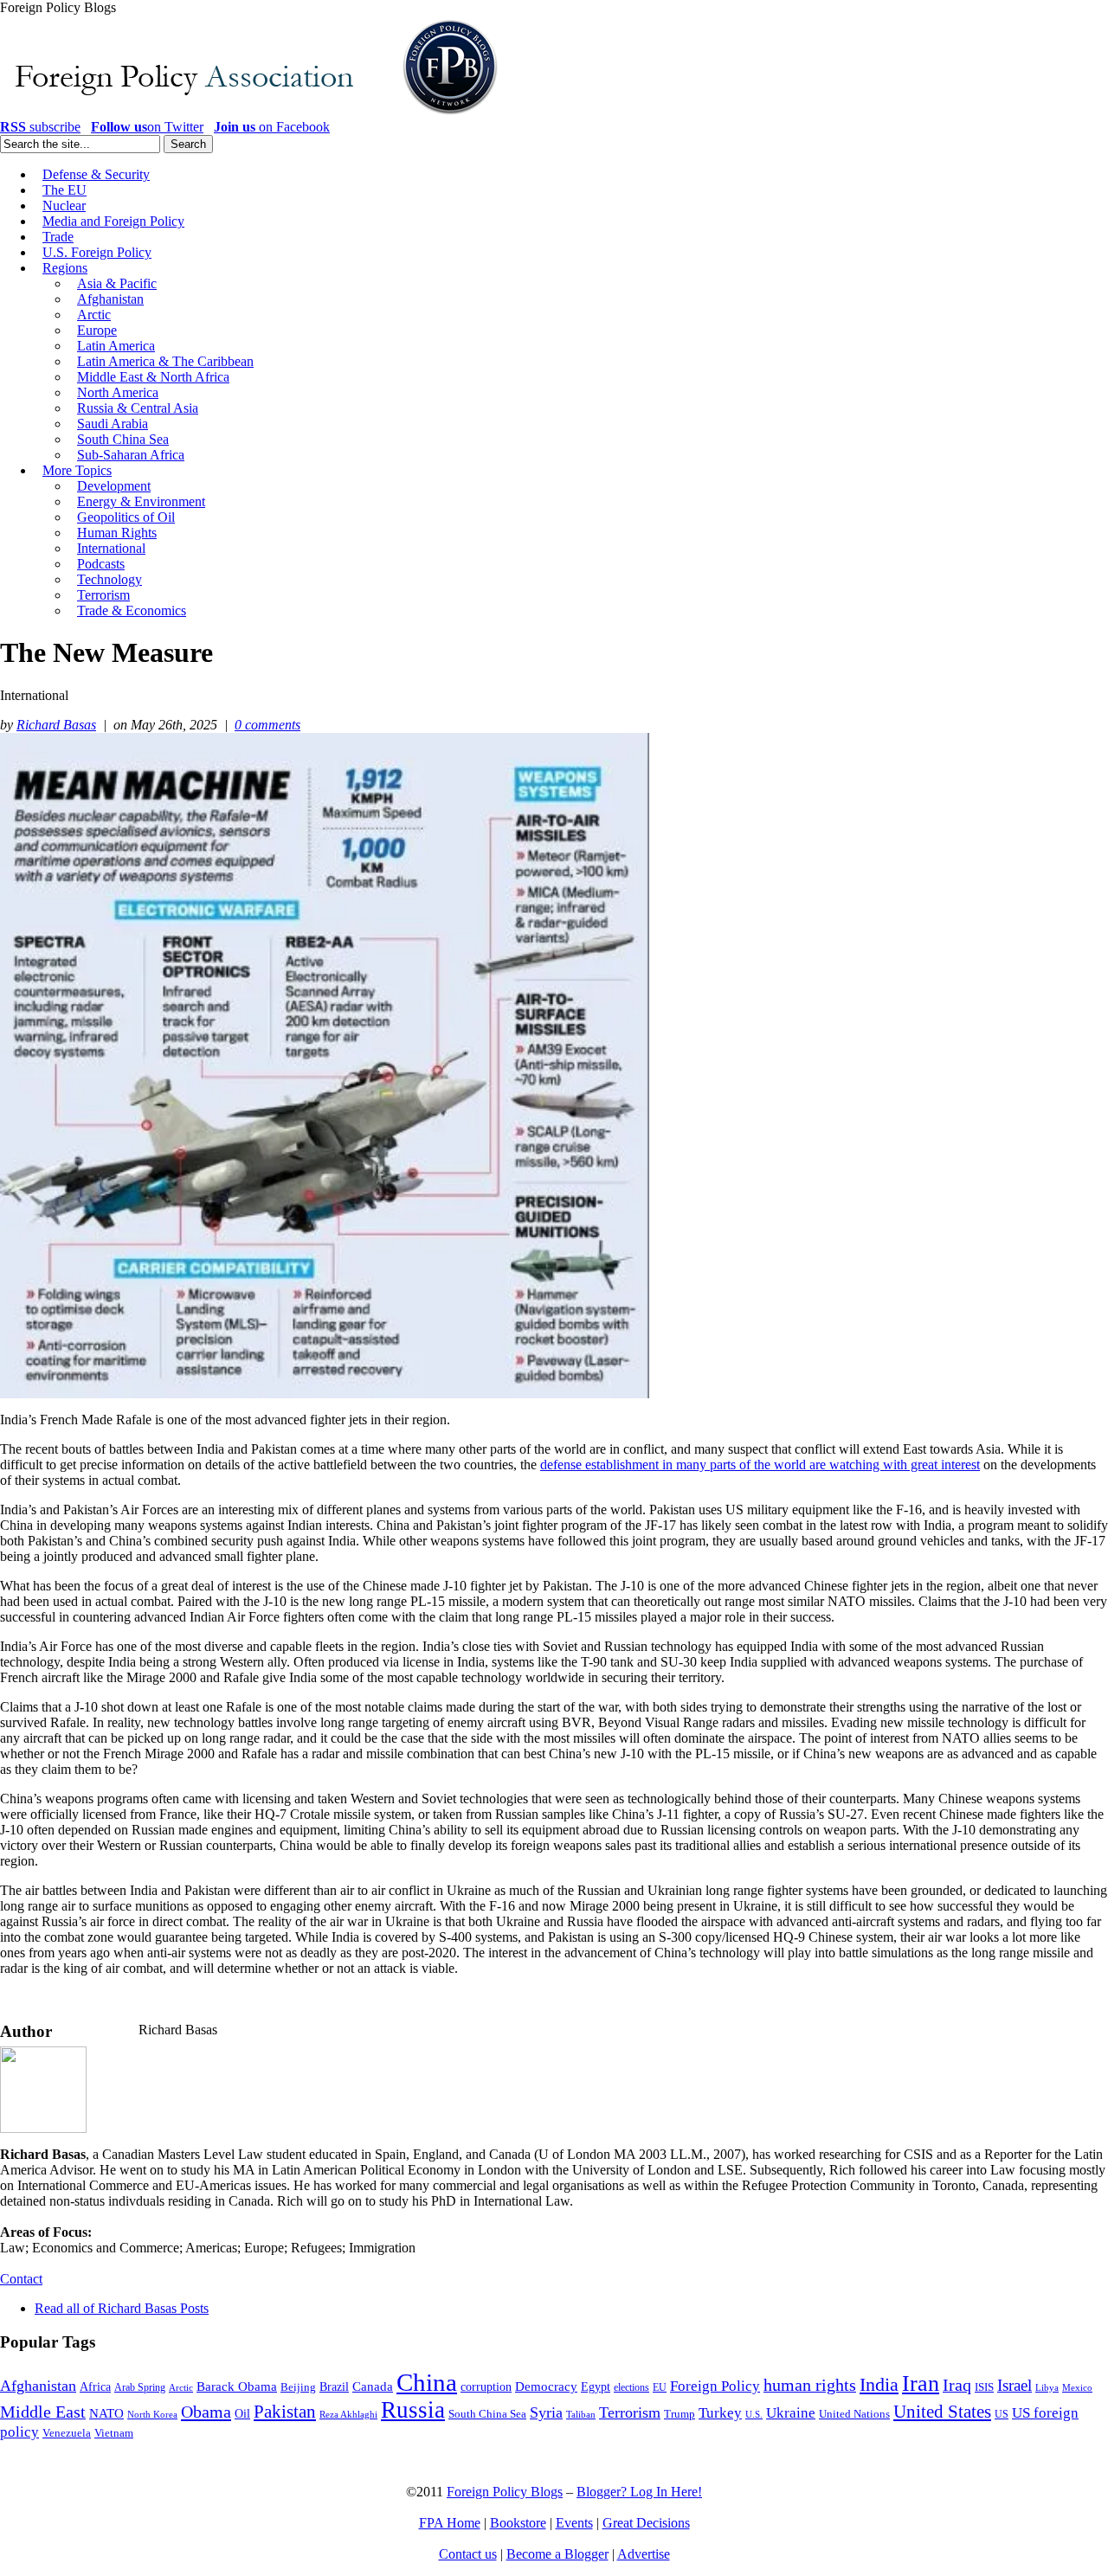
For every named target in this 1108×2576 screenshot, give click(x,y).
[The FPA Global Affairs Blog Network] (252, 115)
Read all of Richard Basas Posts (122, 2308)
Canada (373, 2386)
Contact (21, 2279)
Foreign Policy (715, 2386)
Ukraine (791, 2413)
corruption (486, 2387)
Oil (242, 2413)
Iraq (957, 2385)
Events (574, 2523)
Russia (413, 2410)
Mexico (1077, 2388)
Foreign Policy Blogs (505, 2492)
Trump (680, 2414)
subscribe (40, 127)
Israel (1015, 2385)
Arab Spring (140, 2387)
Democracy (546, 2386)
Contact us (468, 2554)
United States (942, 2412)
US (1002, 2414)
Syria (546, 2412)
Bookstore (518, 2523)
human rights (810, 2385)
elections (631, 2388)
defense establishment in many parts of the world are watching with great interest (760, 1465)
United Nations (854, 2414)
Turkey (720, 2413)
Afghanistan (38, 2386)
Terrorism (630, 2412)
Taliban (581, 2414)
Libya (1047, 2388)
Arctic (181, 2388)
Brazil (334, 2387)
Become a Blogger (557, 2554)
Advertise (644, 2554)
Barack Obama (237, 2386)
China (427, 2382)
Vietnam (114, 2433)
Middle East (43, 2412)
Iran (921, 2383)
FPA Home (450, 2523)
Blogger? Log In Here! (639, 2492)
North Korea (152, 2415)
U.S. (754, 2414)
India (879, 2384)
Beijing (298, 2387)
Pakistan (285, 2412)
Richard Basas (56, 725)
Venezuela (67, 2433)
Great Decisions (646, 2523)
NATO (106, 2413)
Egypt (596, 2386)
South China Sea (487, 2414)
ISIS (984, 2387)
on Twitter (147, 127)
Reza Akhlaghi (348, 2414)
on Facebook (272, 127)
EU (660, 2387)
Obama (206, 2412)
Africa (95, 2387)
